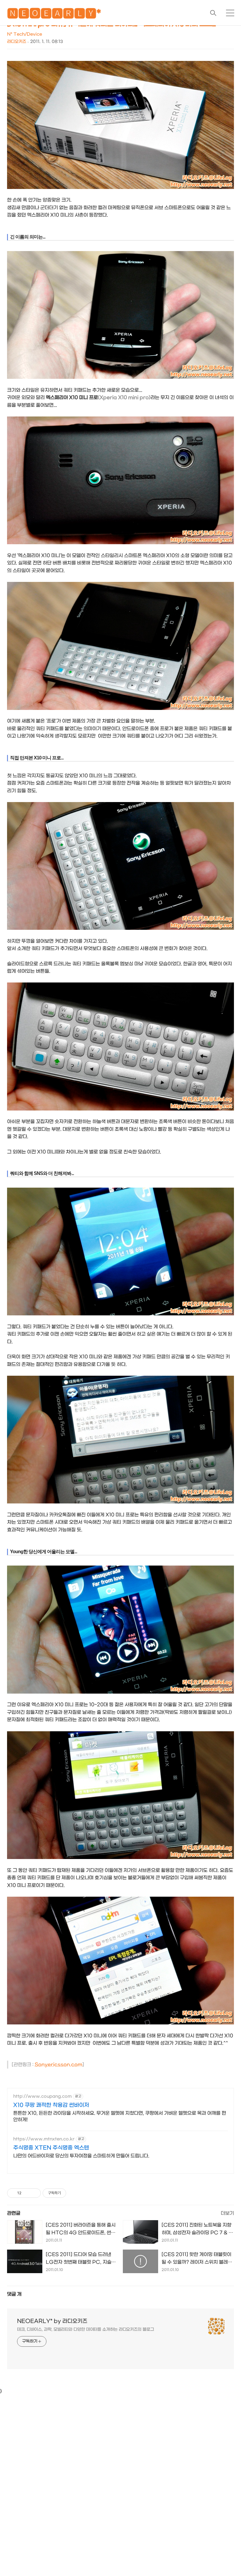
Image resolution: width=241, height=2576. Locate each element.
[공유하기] (27, 2193)
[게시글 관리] (34, 2193)
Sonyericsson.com (58, 2065)
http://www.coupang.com (42, 2096)
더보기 (227, 2213)
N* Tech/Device (25, 34)
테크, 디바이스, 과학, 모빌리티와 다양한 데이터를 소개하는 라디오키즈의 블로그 (86, 2329)
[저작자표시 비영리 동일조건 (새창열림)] (74, 2193)
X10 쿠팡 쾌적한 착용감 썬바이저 (51, 2105)
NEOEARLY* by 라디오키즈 (52, 2321)
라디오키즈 (17, 42)
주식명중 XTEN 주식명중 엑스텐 (51, 2148)
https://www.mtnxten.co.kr (44, 2139)
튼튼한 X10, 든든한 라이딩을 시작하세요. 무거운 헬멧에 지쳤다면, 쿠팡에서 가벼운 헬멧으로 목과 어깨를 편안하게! (120, 2116)
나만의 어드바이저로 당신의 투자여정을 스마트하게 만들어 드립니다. (81, 2156)
